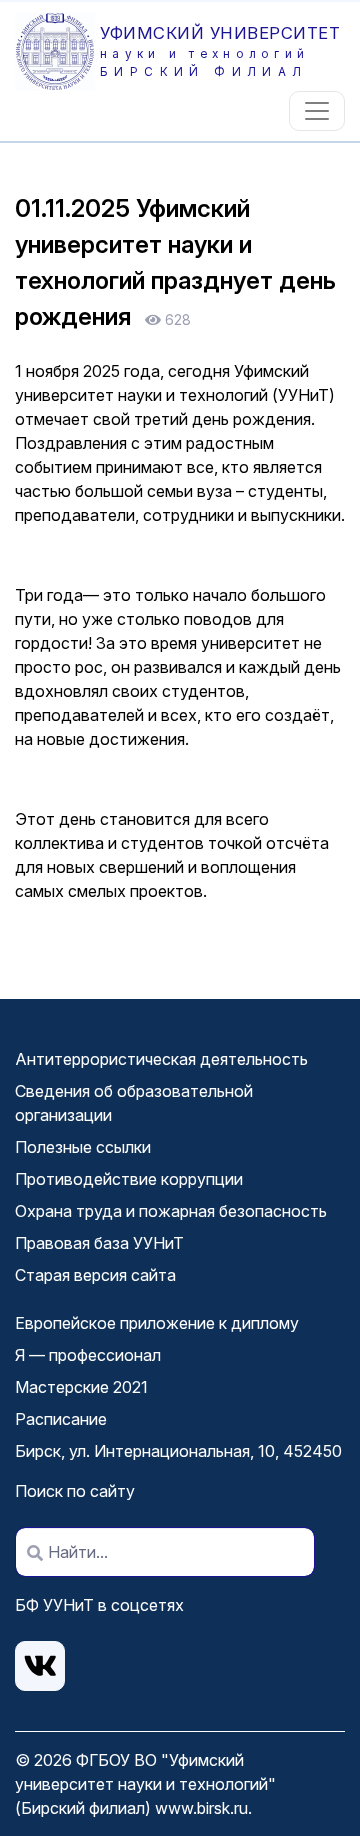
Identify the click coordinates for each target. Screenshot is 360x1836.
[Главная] (57, 51)
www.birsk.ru (201, 1808)
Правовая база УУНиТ (99, 1243)
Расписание (61, 1419)
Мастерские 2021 (81, 1387)
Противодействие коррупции (129, 1179)
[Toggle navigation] (317, 111)
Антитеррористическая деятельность (161, 1059)
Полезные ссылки (83, 1147)
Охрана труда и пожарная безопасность (171, 1211)
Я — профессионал (88, 1355)
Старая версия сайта (95, 1275)
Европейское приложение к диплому (157, 1323)
